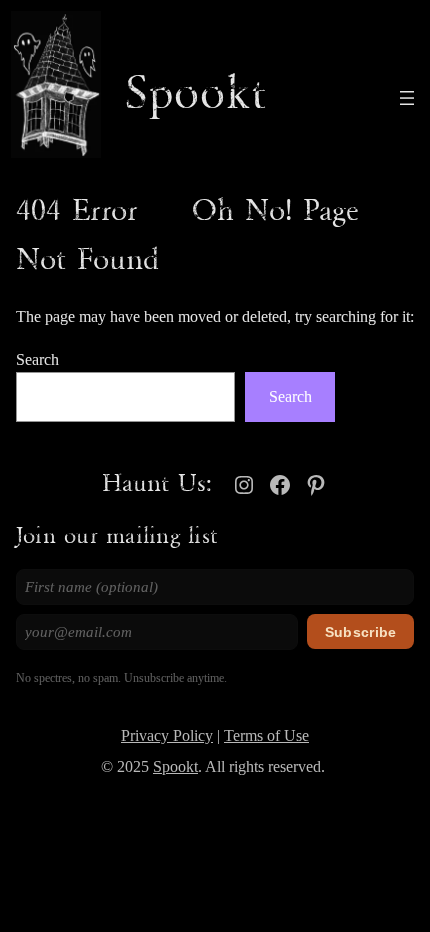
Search (37, 360)
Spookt (196, 95)
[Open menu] (407, 98)
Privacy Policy (167, 736)
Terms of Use (266, 736)
